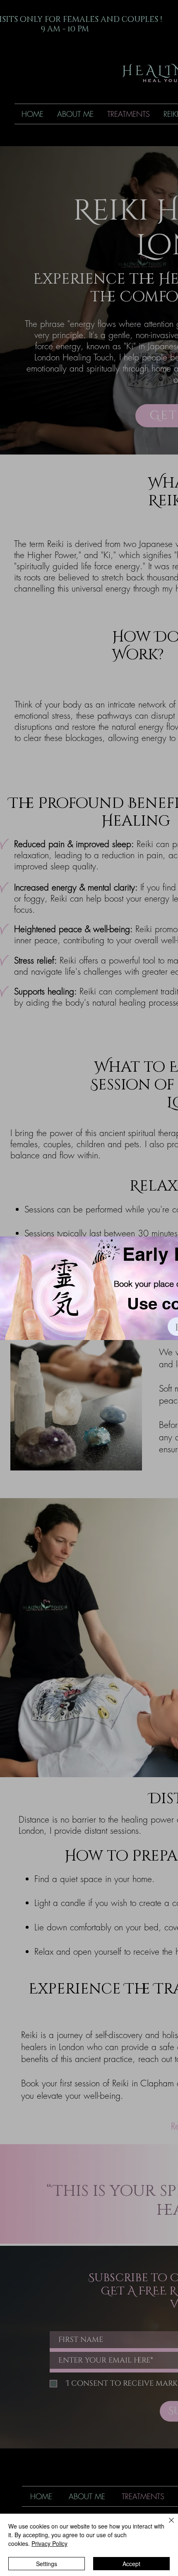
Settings (47, 2564)
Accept (131, 2564)
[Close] (166, 2525)
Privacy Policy (49, 2543)
